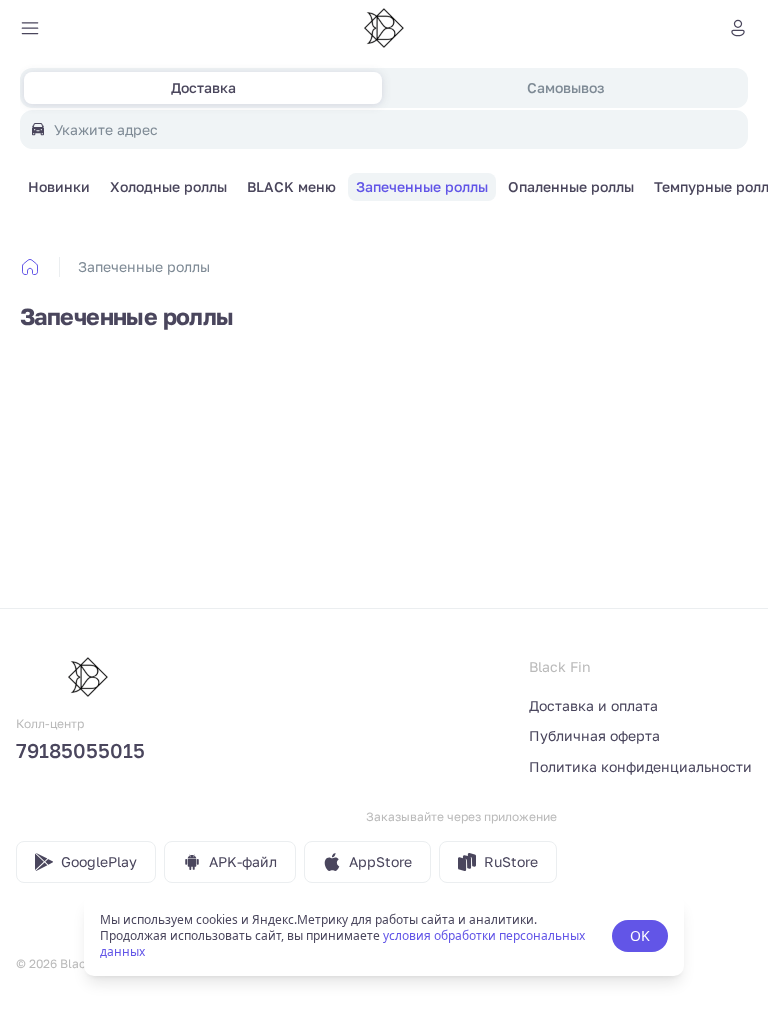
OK (640, 935)
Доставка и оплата (593, 705)
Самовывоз (565, 87)
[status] (384, 936)
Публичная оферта (594, 735)
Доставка (203, 87)
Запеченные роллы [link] (144, 266)
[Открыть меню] (30, 28)
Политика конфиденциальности (640, 766)
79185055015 (80, 750)
